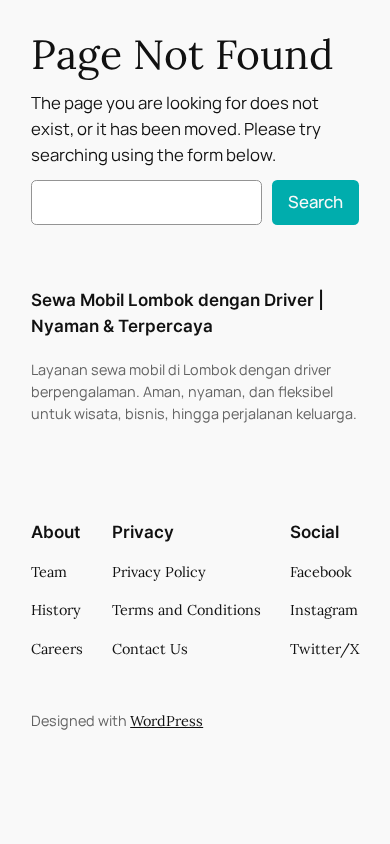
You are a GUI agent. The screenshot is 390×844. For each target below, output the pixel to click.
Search (315, 201)
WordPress (166, 721)
